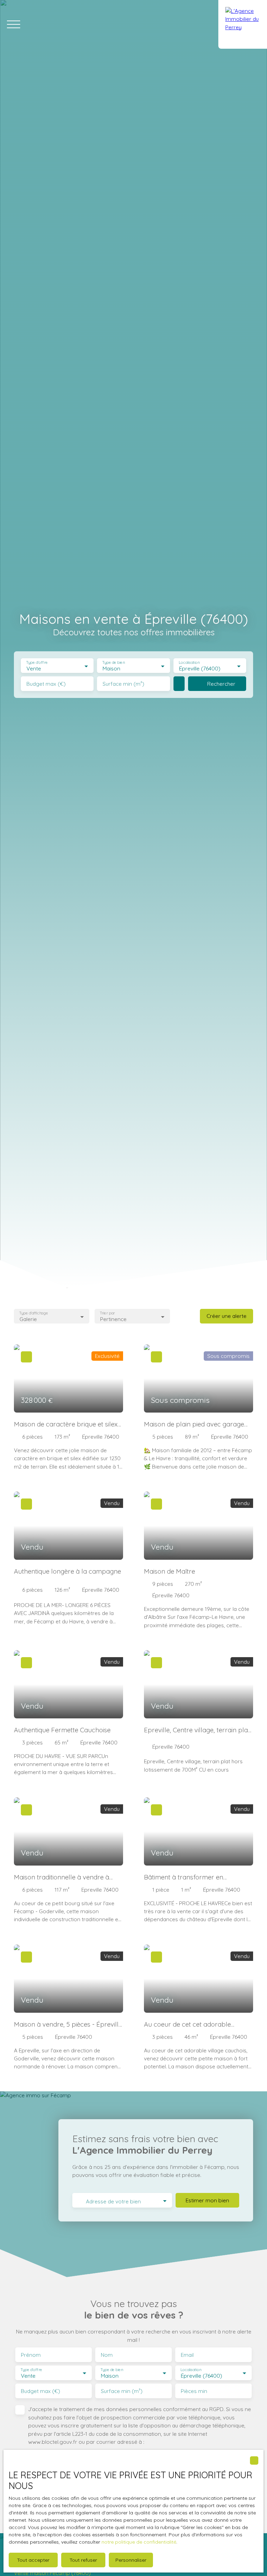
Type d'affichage (34, 1313)
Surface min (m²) (123, 684)
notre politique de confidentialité (139, 2542)
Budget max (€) (46, 684)
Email (187, 2355)
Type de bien (114, 663)
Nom (107, 2355)
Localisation (189, 663)
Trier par (107, 1313)
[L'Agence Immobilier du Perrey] (243, 24)
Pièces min (194, 2391)
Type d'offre (37, 663)
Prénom (31, 2355)
